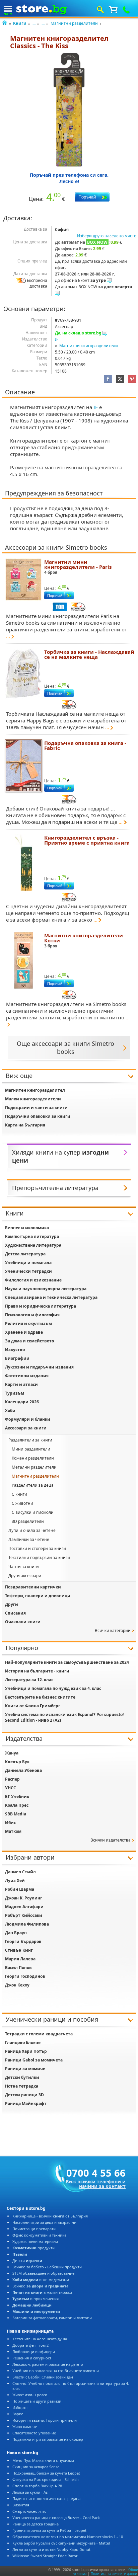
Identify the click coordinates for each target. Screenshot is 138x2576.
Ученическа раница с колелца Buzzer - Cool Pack (56, 2518)
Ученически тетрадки (28, 1271)
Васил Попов (18, 1968)
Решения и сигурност (32, 2358)
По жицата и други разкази (37, 2401)
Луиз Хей (15, 1881)
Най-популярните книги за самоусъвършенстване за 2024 (67, 1662)
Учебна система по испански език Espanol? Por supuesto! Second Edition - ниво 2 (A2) (64, 1717)
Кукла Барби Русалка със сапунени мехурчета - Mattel (61, 2543)
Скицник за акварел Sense (36, 2467)
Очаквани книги (23, 1622)
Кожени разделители (33, 1458)
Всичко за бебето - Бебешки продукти (47, 2267)
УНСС (11, 1788)
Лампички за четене (29, 1539)
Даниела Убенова (23, 1770)
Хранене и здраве (24, 1332)
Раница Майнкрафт (26, 2103)
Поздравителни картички (33, 1587)
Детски (27, 2260)
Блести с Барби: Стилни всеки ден (43, 2377)
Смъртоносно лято (29, 2511)
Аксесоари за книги (26, 1428)
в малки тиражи (42, 2292)
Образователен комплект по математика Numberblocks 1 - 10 (68, 2537)
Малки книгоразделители (33, 1099)
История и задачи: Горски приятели (45, 2420)
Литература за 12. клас (29, 1680)
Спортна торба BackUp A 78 (37, 2486)
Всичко (41, 2286)
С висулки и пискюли (33, 1512)
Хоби (10, 1411)
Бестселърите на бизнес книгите (40, 1697)
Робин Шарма (20, 1889)
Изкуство (15, 1350)
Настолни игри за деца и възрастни (44, 2222)
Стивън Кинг (19, 1950)
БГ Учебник (17, 1797)
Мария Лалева (20, 1959)
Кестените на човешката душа (40, 2339)
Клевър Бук (17, 1762)
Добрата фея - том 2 (30, 2345)
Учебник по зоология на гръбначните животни (56, 2371)
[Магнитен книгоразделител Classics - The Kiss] (69, 110)
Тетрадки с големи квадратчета (39, 2034)
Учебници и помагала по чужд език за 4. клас (53, 1688)
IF (57, 339)
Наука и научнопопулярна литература (46, 1289)
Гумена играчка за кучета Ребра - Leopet (49, 2530)
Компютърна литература (32, 1236)
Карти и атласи (21, 1384)
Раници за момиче (25, 2069)
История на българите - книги (37, 1671)
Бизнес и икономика (27, 1228)
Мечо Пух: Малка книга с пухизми (43, 2460)
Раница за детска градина (36, 2524)
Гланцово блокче (23, 2043)
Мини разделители (31, 1449)
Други (12, 1604)
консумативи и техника (39, 2235)
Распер (12, 1779)
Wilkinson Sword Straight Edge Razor (45, 2556)
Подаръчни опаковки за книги (38, 1116)
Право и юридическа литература (41, 1306)
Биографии (17, 1358)
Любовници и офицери (34, 2352)
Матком (13, 1831)
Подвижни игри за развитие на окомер (48, 2439)
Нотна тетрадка (22, 2086)
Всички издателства (111, 1840)
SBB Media (16, 1814)
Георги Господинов (25, 1976)
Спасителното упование (34, 2433)
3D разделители (28, 1521)
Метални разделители (34, 1467)
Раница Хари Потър (26, 2051)
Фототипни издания (27, 1376)
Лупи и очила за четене (32, 1530)
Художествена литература (33, 1245)
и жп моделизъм (41, 2280)
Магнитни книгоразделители (89, 346)
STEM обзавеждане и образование (43, 2273)
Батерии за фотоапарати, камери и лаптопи (52, 2318)
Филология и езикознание (33, 1280)
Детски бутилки (22, 2077)
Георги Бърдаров (23, 1941)
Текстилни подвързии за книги (39, 1557)
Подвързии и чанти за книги (36, 1108)
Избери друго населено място (107, 236)
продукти (33, 2248)
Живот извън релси (30, 2395)
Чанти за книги (24, 1567)
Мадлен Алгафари (24, 1907)
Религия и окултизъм (28, 1323)
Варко (18, 2414)
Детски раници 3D (24, 2095)
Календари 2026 (22, 1402)
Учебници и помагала (28, 1263)
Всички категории (113, 1630)
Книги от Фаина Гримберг (33, 1706)
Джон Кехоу (17, 1985)
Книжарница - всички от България (50, 2216)
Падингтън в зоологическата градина (46, 2499)
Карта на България (25, 1125)
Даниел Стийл (20, 1872)
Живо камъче (25, 2427)
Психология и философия (32, 1315)
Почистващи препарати (34, 2229)
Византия (21, 2505)
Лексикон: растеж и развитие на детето (48, 2364)
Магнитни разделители (74, 23)
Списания (15, 1613)
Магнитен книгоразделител (35, 1090)
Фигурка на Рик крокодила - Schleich (46, 2479)
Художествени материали (35, 2241)
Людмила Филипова (27, 1924)
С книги (19, 1494)
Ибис (10, 1823)
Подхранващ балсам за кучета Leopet (46, 2473)
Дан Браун (16, 1933)
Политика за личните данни (114, 2574)
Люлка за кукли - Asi (30, 2492)
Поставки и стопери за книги (37, 1548)
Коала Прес (17, 1805)
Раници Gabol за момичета (34, 2060)
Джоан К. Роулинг (24, 1898)
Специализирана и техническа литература (51, 1297)
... (34, 23)
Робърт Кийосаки (24, 1915)
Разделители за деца (33, 1485)
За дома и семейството (29, 1341)
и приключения (36, 2299)
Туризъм (15, 1393)
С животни (22, 1503)
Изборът (20, 2407)
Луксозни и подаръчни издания (39, 1367)
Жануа (12, 1753)
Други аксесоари (25, 1576)
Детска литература (25, 1254)
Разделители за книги (30, 1440)
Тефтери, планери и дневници (38, 1596)
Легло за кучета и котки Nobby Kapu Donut (51, 2549)
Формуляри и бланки (28, 1419)
